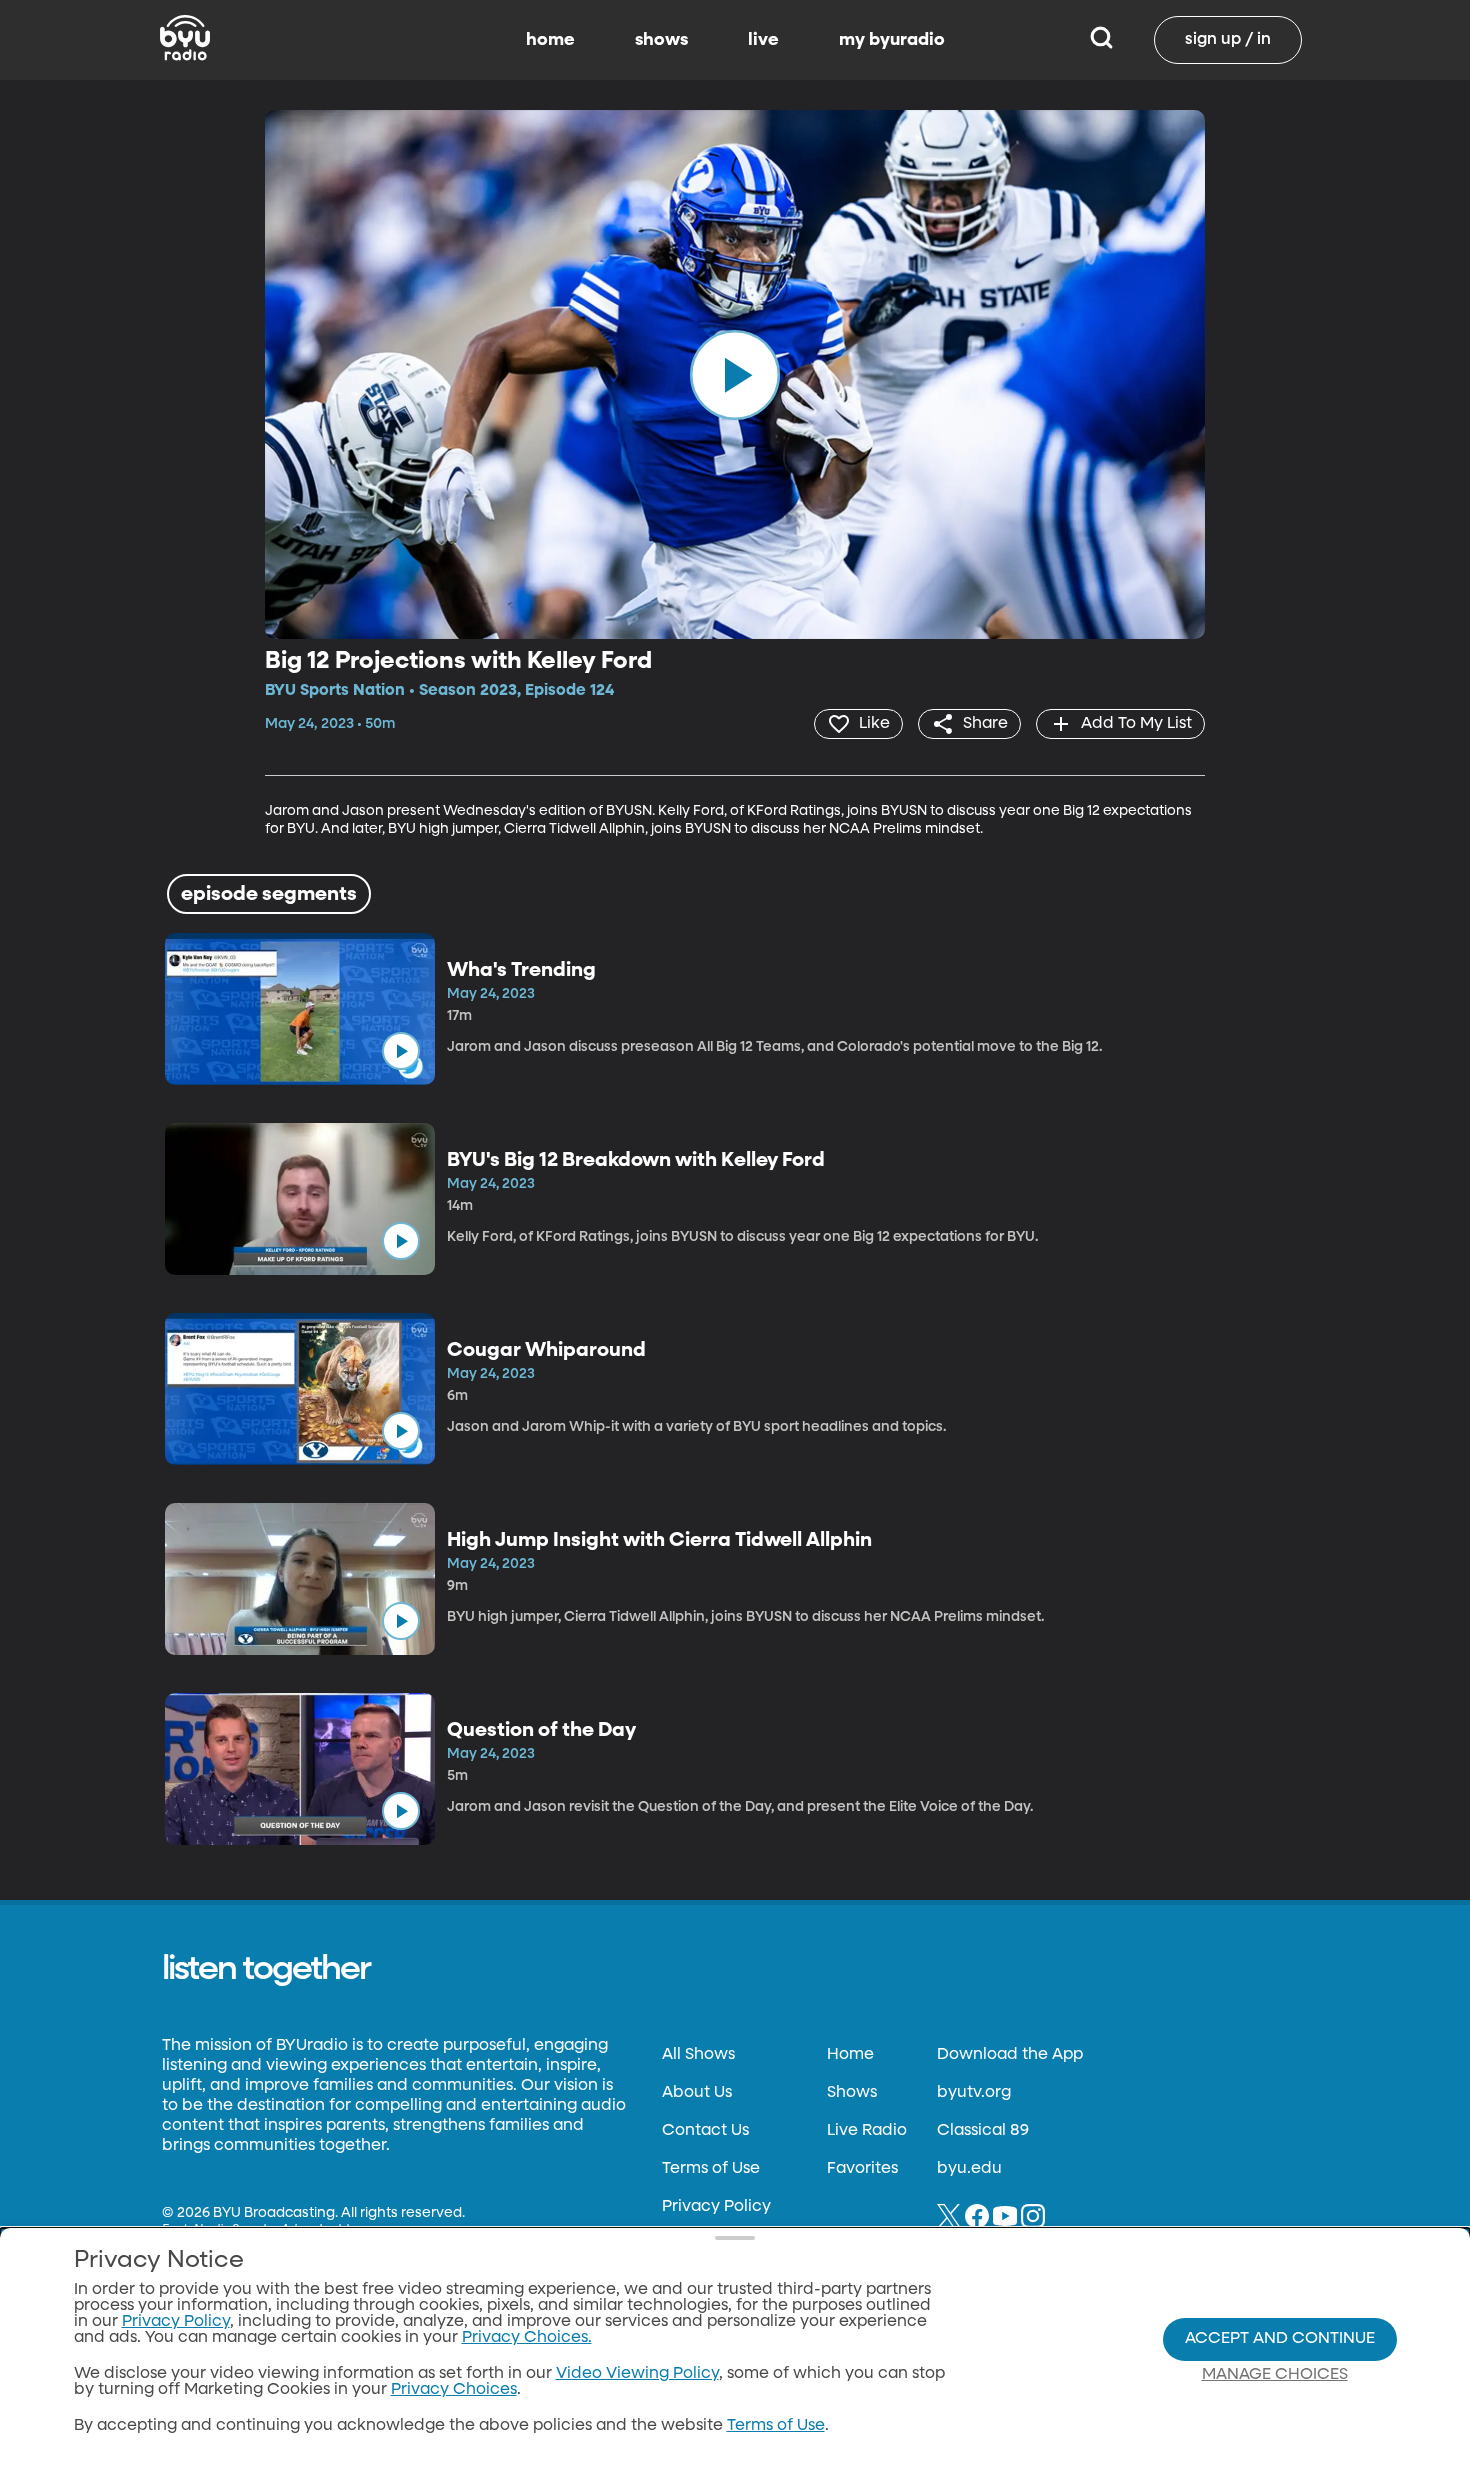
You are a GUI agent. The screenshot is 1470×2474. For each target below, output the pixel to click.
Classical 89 (983, 2131)
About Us (697, 2093)
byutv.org (974, 2093)
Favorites (862, 2169)
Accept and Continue (1280, 2339)
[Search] (1101, 40)
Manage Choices (1275, 2375)
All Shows (698, 2055)
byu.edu (969, 2169)
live (763, 40)
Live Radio (867, 2131)
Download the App (1010, 2055)
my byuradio (892, 40)
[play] (735, 374)
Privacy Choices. (527, 2338)
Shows (852, 2093)
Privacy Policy (716, 2207)
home (550, 40)
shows (661, 40)
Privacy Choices (454, 2390)
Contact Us (705, 2131)
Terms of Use (711, 2169)
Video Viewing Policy (637, 2374)
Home (850, 2055)
